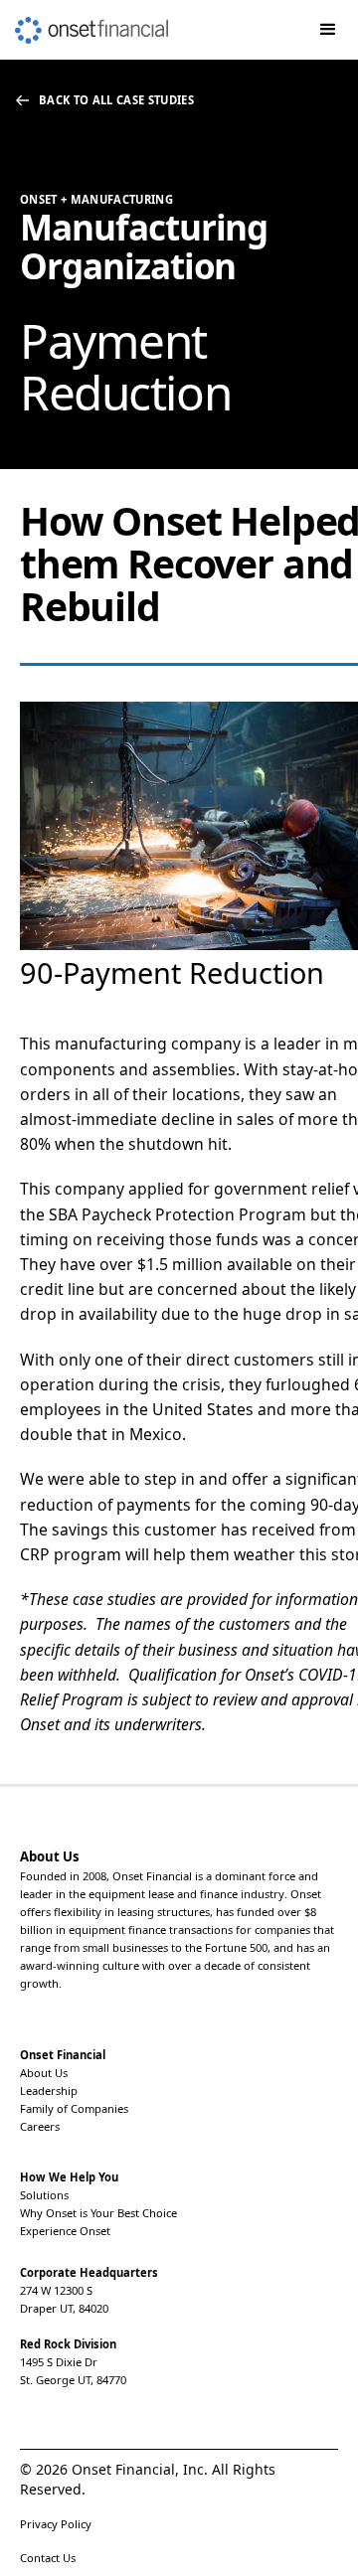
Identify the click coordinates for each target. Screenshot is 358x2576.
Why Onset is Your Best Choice (98, 2213)
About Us (44, 2073)
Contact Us (48, 2558)
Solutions (44, 2195)
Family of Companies (74, 2108)
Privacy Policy (56, 2524)
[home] (84, 22)
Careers (40, 2126)
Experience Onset (65, 2231)
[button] (328, 30)
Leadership (49, 2091)
